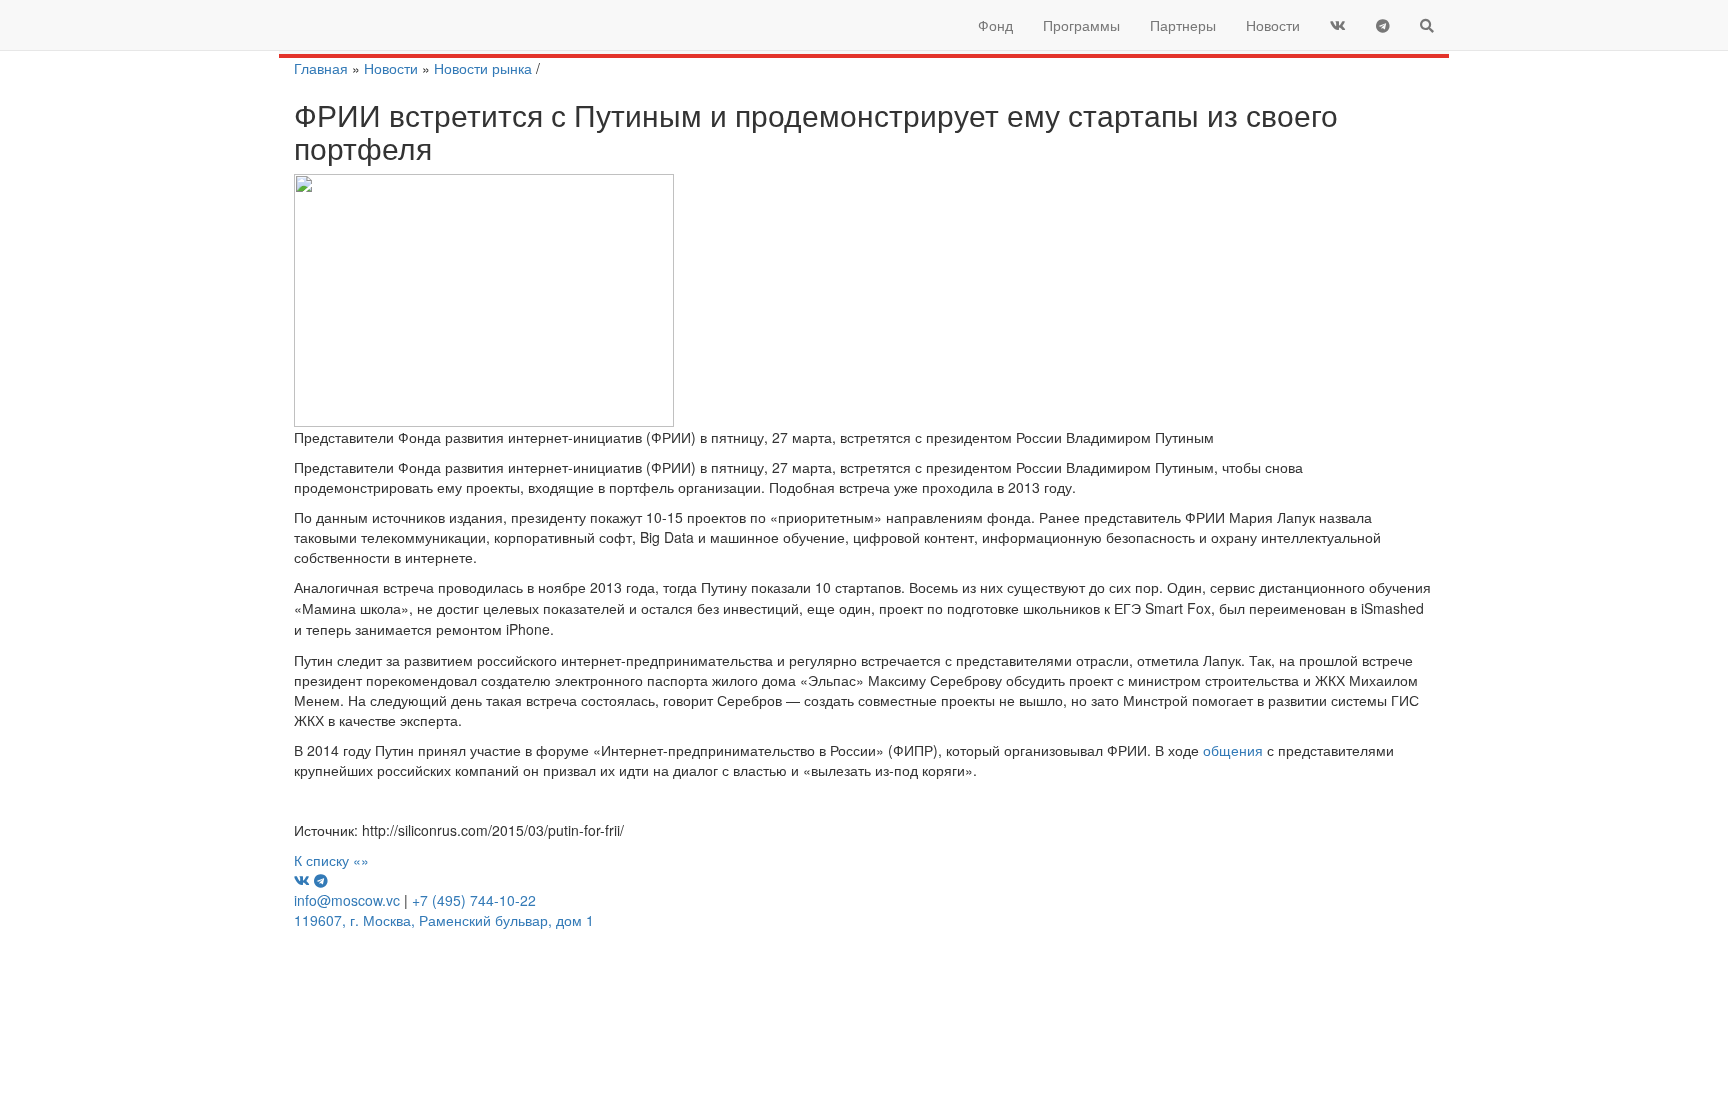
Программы (1081, 25)
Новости (1273, 25)
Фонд (995, 25)
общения (1233, 750)
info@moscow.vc (347, 900)
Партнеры (1183, 25)
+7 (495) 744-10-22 (474, 900)
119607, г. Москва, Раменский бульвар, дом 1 (444, 920)
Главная (321, 68)
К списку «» (331, 860)
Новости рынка (483, 68)
